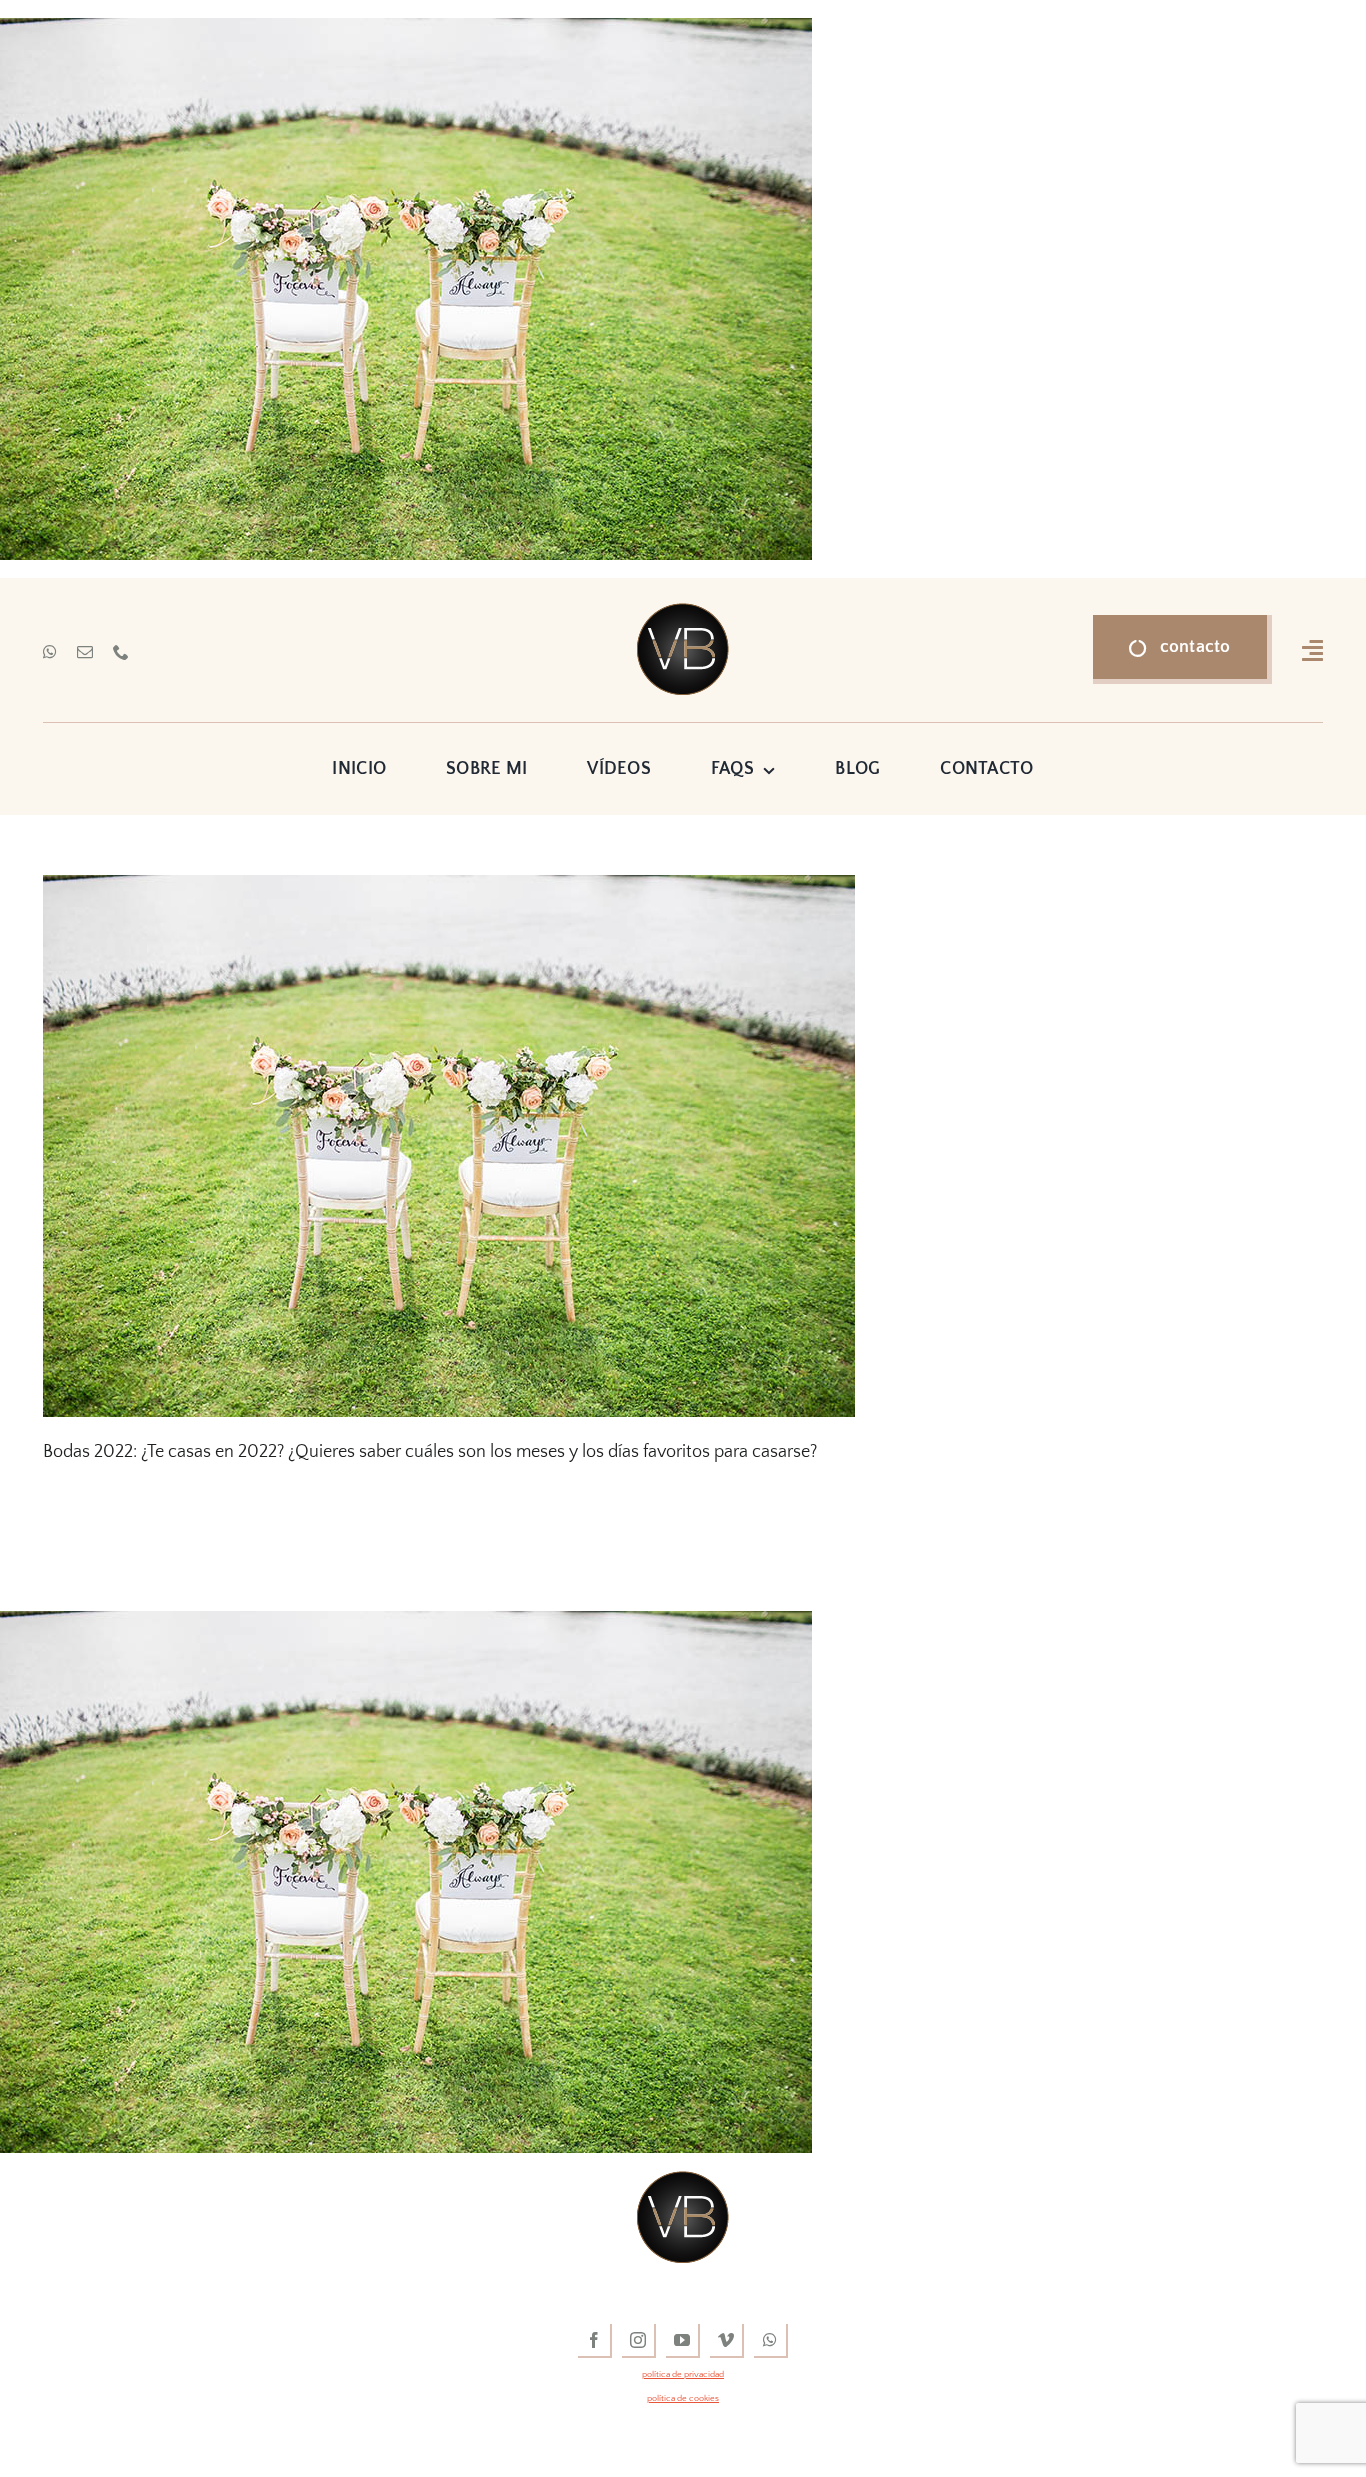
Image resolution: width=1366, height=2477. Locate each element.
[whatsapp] (50, 652)
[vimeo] (727, 2341)
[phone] (121, 652)
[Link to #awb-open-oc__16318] (1312, 650)
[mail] (85, 652)
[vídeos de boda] (682, 612)
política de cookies (683, 2398)
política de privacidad (683, 2374)
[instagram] (639, 2341)
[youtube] (683, 2341)
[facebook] (595, 2341)
